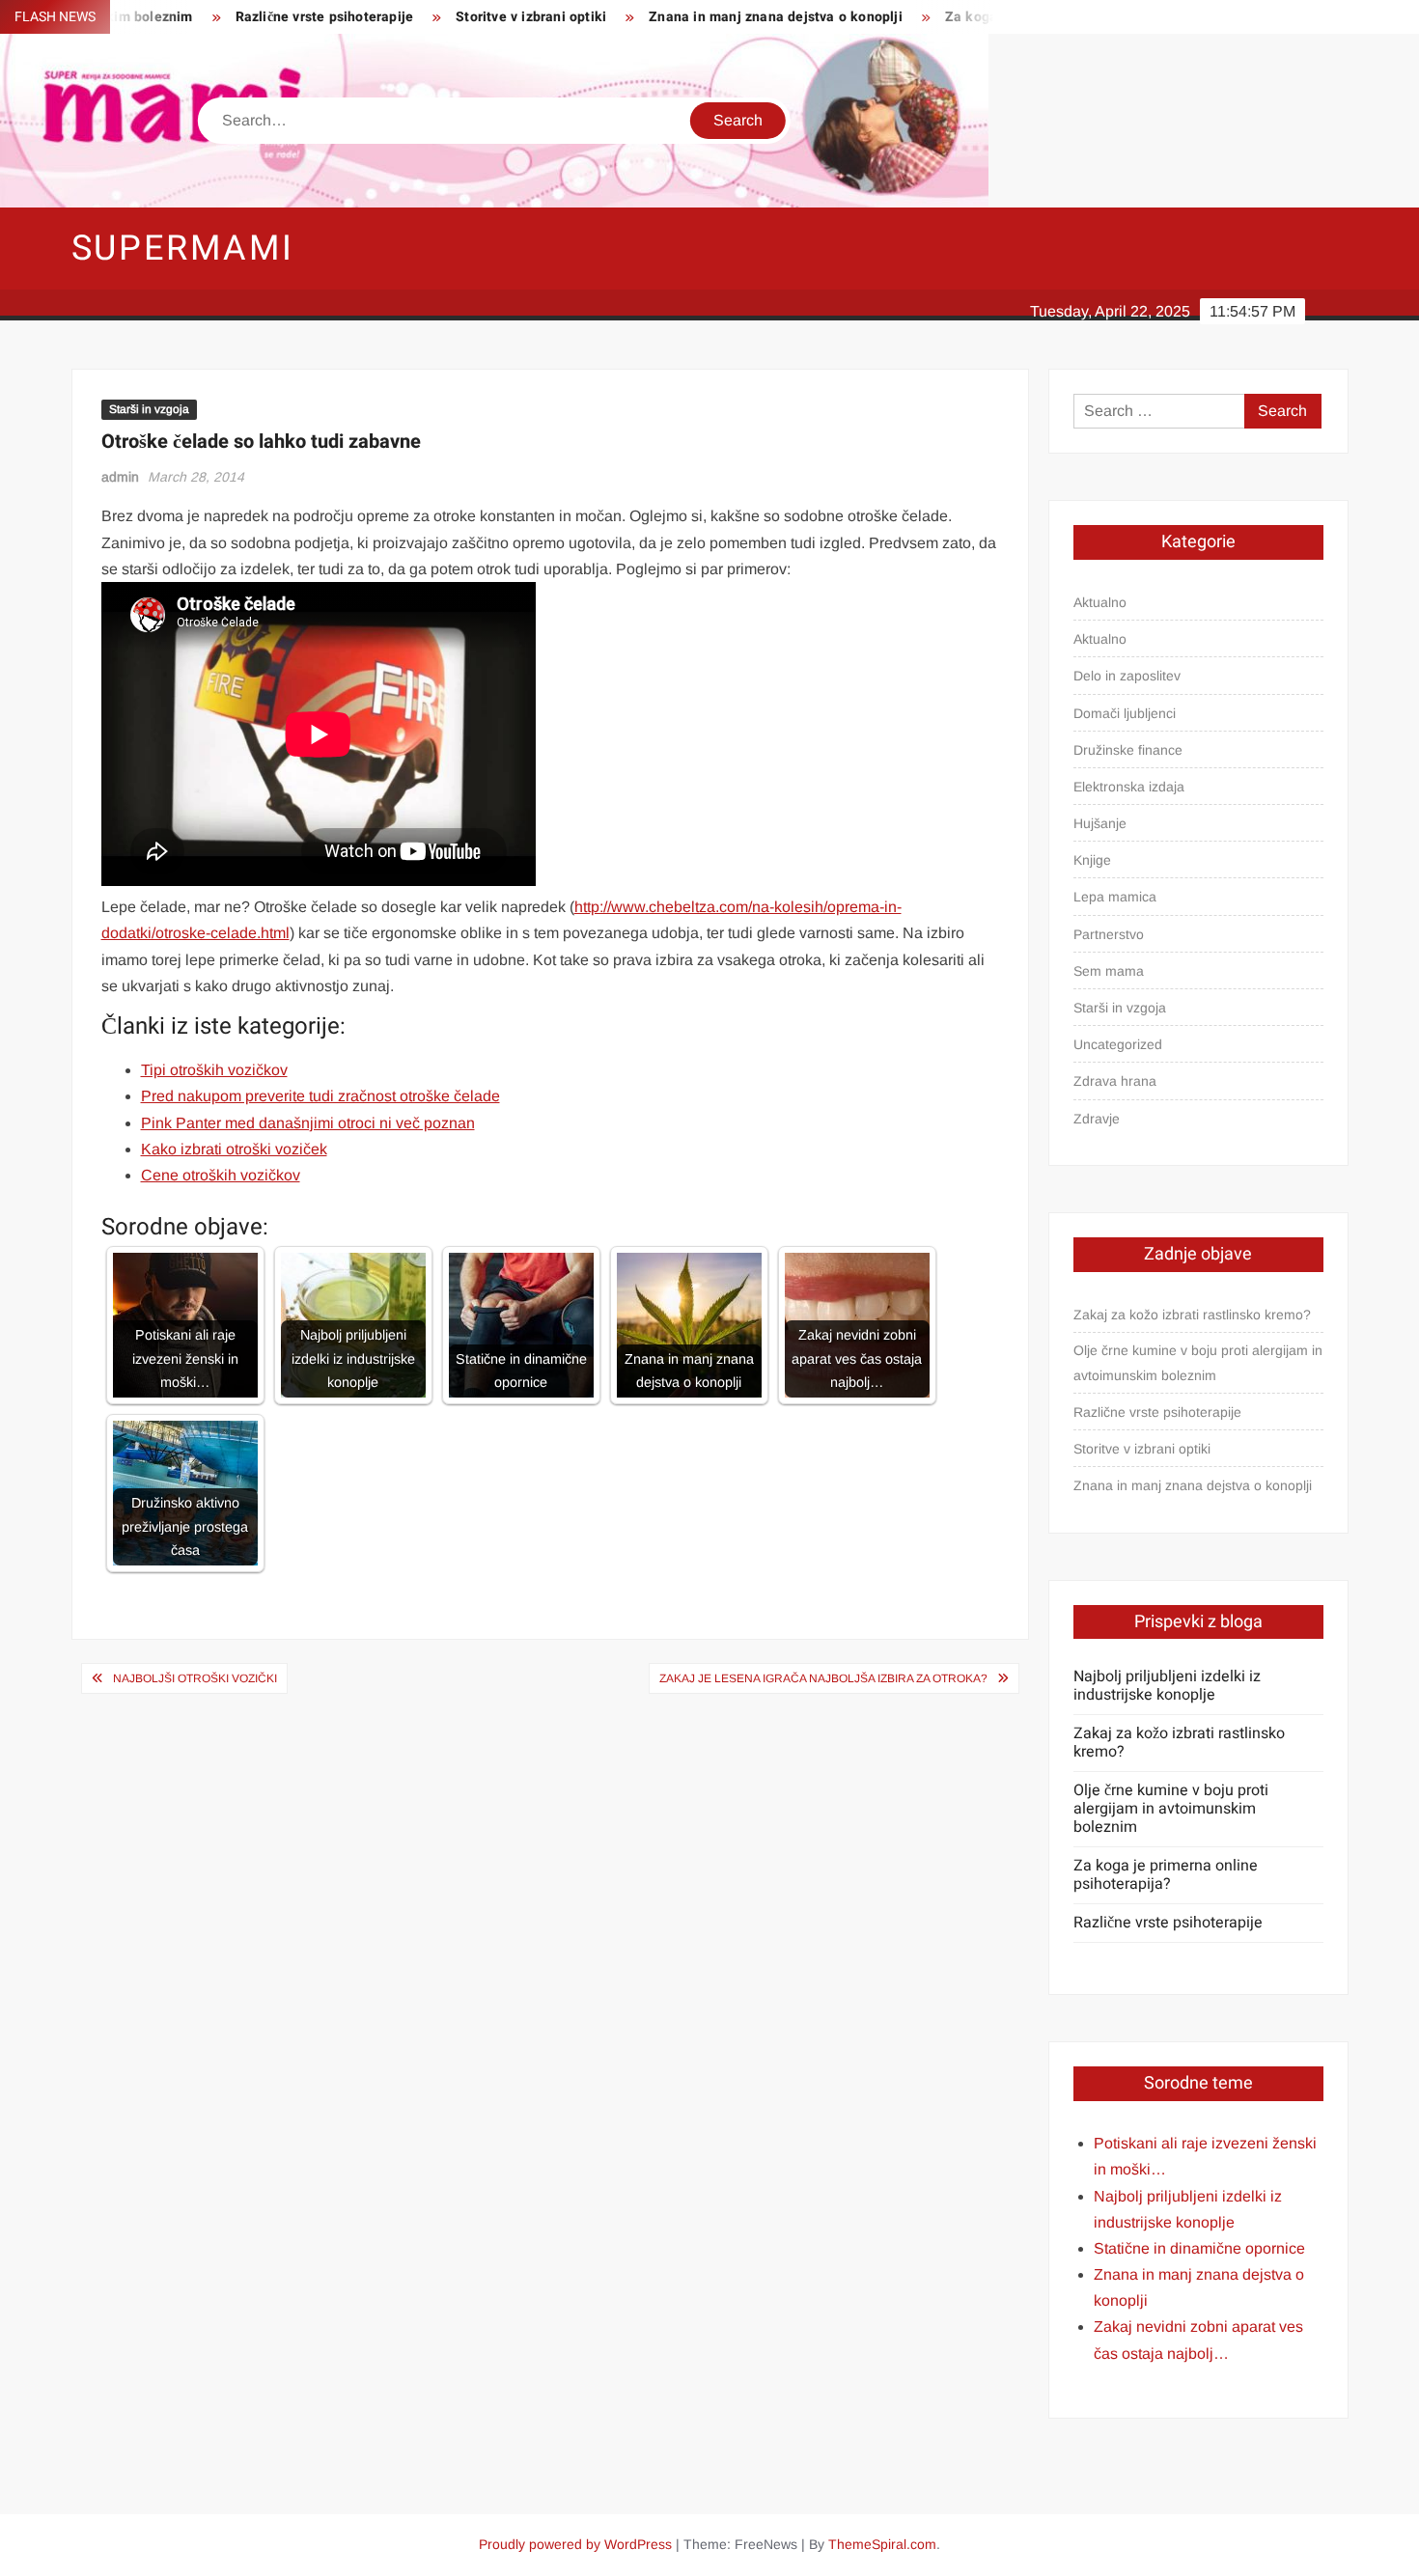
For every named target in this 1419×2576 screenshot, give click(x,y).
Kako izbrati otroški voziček (234, 1149)
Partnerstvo (1109, 934)
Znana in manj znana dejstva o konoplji (720, 17)
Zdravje (1097, 1119)
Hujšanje (1100, 823)
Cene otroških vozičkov (221, 1175)
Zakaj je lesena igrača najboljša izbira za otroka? (823, 1678)
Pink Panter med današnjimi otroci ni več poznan (308, 1123)
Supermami (183, 249)
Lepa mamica (1115, 897)
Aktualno (1100, 602)
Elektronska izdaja (1129, 787)
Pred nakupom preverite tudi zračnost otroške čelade (320, 1096)
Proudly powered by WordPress (575, 2544)
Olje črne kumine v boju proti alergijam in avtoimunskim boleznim (1198, 1363)
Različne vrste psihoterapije (269, 17)
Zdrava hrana (1115, 1081)
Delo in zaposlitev (1127, 676)
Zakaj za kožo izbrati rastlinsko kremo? (1192, 1315)
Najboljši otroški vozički (195, 1678)
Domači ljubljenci (1125, 713)
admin (120, 477)
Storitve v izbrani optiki (475, 17)
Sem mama (1109, 971)
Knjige (1092, 860)
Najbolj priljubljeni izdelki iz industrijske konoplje (1167, 1686)
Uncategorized (1118, 1044)
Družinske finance (1128, 750)
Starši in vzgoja (149, 409)
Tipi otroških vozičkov (214, 1070)
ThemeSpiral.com (882, 2544)
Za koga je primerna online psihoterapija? (1166, 1875)
